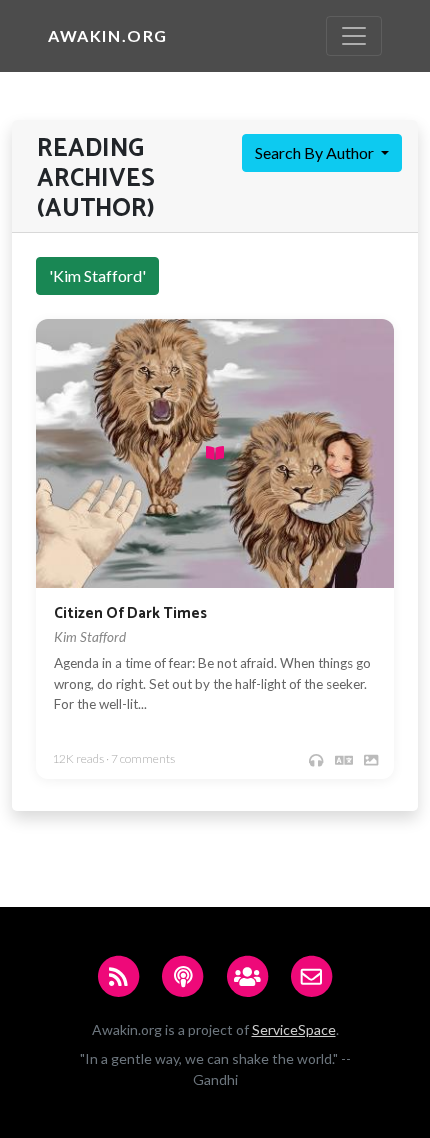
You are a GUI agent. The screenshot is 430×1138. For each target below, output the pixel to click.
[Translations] (344, 759)
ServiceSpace (294, 1029)
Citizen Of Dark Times (130, 613)
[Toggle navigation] (354, 36)
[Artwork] (371, 759)
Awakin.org (108, 35)
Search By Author (316, 152)
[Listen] (316, 759)
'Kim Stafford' (97, 275)
